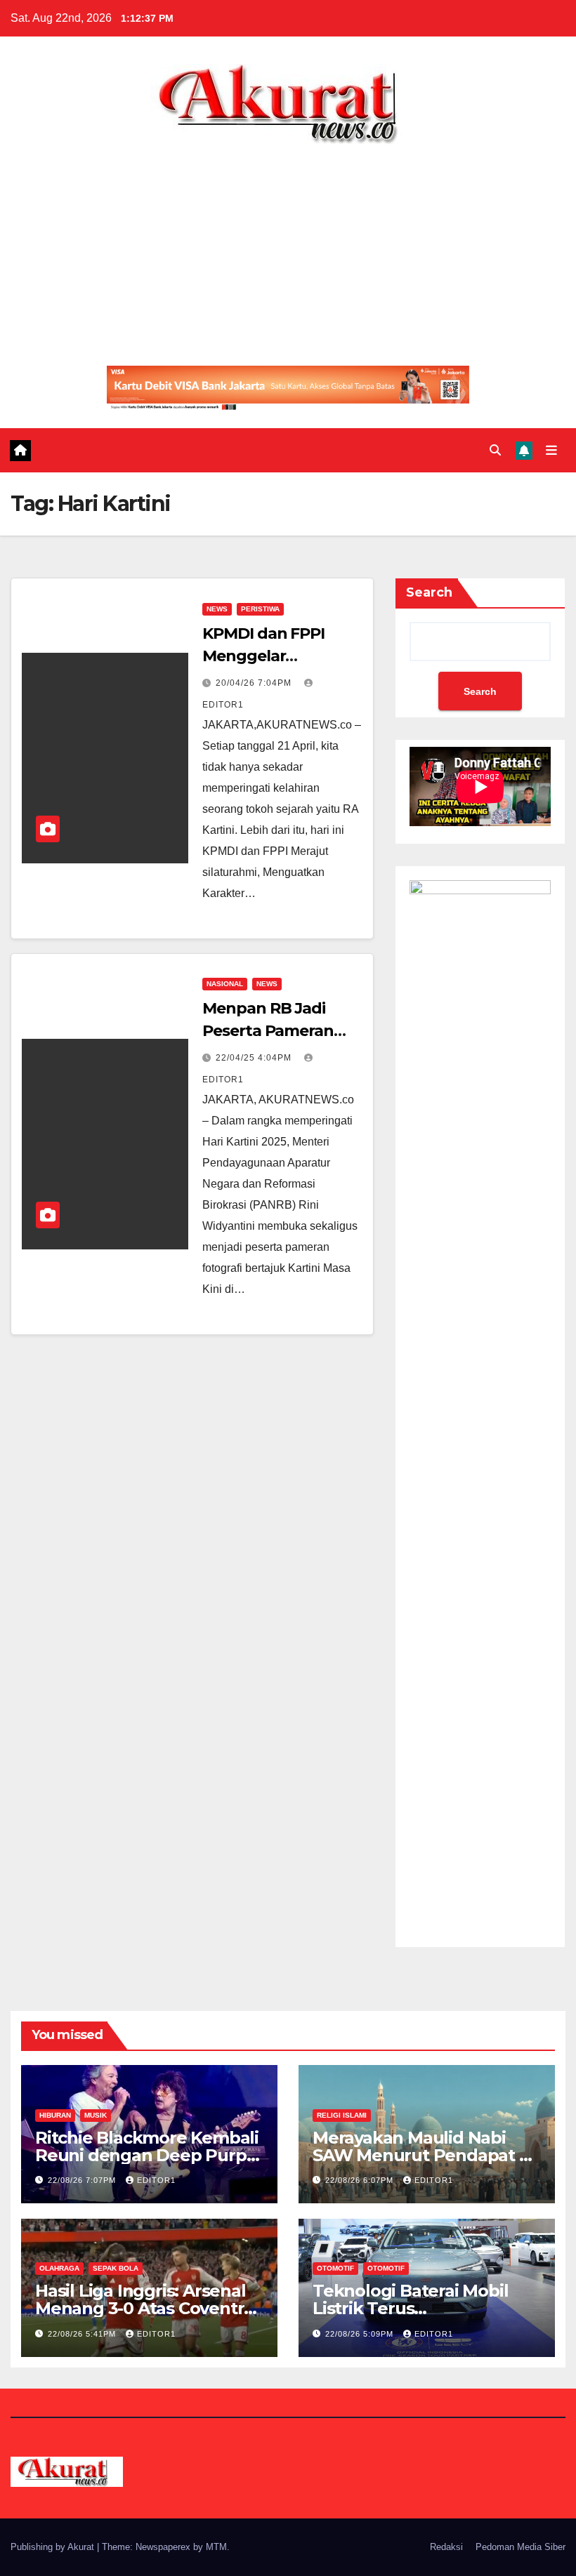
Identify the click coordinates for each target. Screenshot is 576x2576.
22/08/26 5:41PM (83, 2334)
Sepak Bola (116, 2268)
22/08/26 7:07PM (83, 2180)
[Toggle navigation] (551, 451)
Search (429, 592)
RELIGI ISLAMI (342, 2115)
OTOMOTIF (335, 2268)
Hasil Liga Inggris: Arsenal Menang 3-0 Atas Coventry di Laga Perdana (144, 2308)
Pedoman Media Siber (521, 2547)
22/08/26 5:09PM (361, 2334)
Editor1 (156, 2180)
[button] (495, 450)
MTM (216, 2547)
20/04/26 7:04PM (255, 683)
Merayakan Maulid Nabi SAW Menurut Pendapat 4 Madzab (421, 2155)
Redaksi (446, 2547)
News (217, 609)
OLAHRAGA (59, 2268)
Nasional (225, 984)
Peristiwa (260, 609)
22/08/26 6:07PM (361, 2180)
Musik (96, 2115)
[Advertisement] (288, 250)
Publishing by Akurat (54, 2547)
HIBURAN (55, 2115)
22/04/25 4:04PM (255, 1058)
